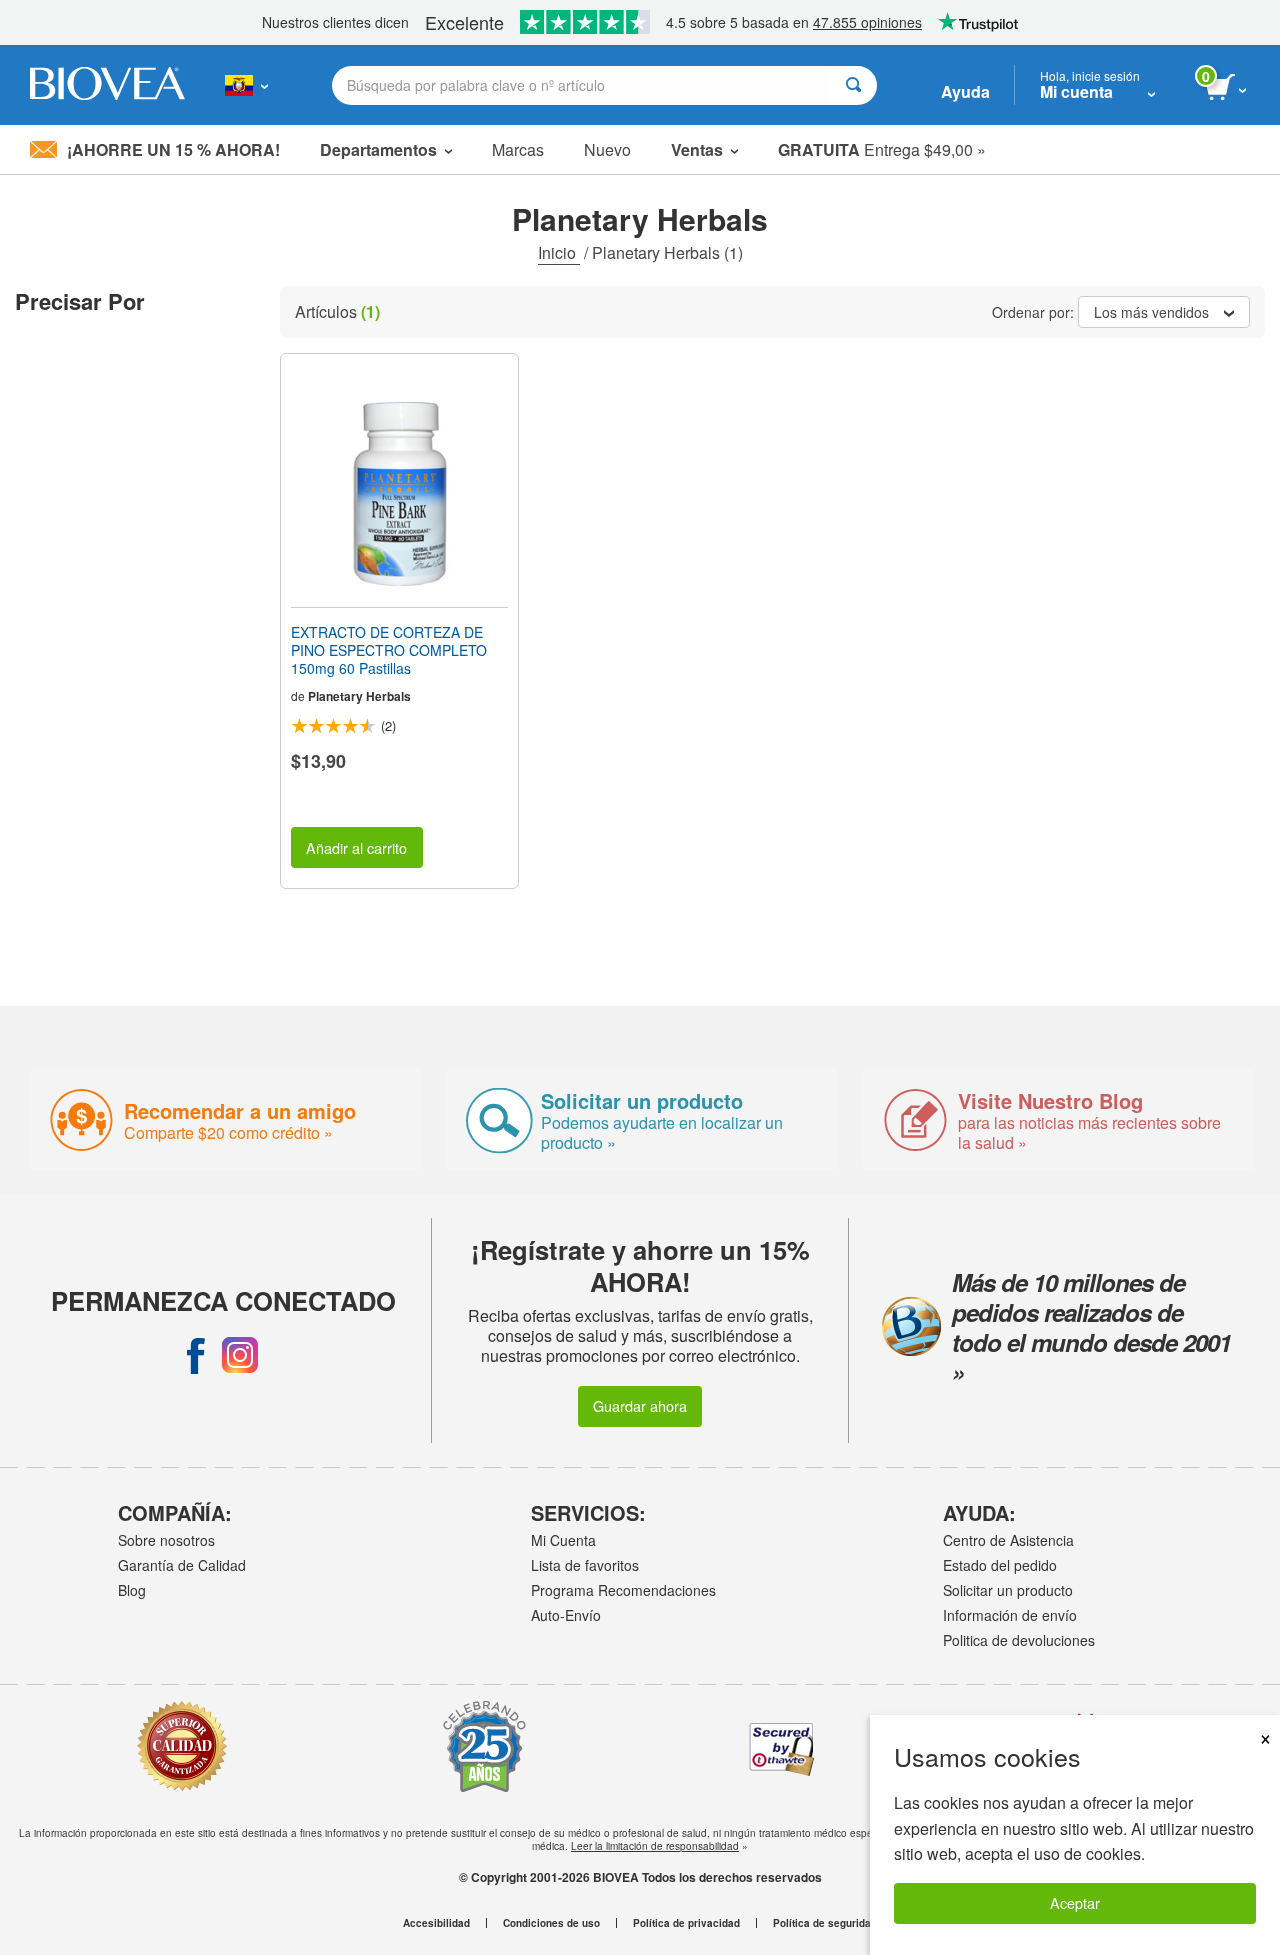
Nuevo (607, 149)
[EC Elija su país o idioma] (246, 85)
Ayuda (965, 91)
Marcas (518, 149)
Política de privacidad (686, 1923)
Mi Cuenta (563, 1540)
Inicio (559, 252)
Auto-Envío (566, 1615)
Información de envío (1010, 1615)
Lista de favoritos (585, 1565)
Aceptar (1075, 1902)
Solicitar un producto (1008, 1590)
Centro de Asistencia (1008, 1540)
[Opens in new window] (196, 1355)
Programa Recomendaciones (623, 1590)
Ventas (697, 149)
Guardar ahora (640, 1405)
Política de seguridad (825, 1923)
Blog (132, 1590)
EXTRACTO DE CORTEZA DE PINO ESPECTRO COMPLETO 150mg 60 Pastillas (389, 650)
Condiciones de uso (551, 1923)
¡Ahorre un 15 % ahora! (173, 149)
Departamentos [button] (378, 149)
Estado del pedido (1000, 1565)
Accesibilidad (436, 1923)
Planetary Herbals (359, 696)
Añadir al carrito (356, 847)
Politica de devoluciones (1019, 1640)
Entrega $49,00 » (882, 149)
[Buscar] (853, 85)
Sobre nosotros (166, 1540)
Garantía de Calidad (182, 1565)
